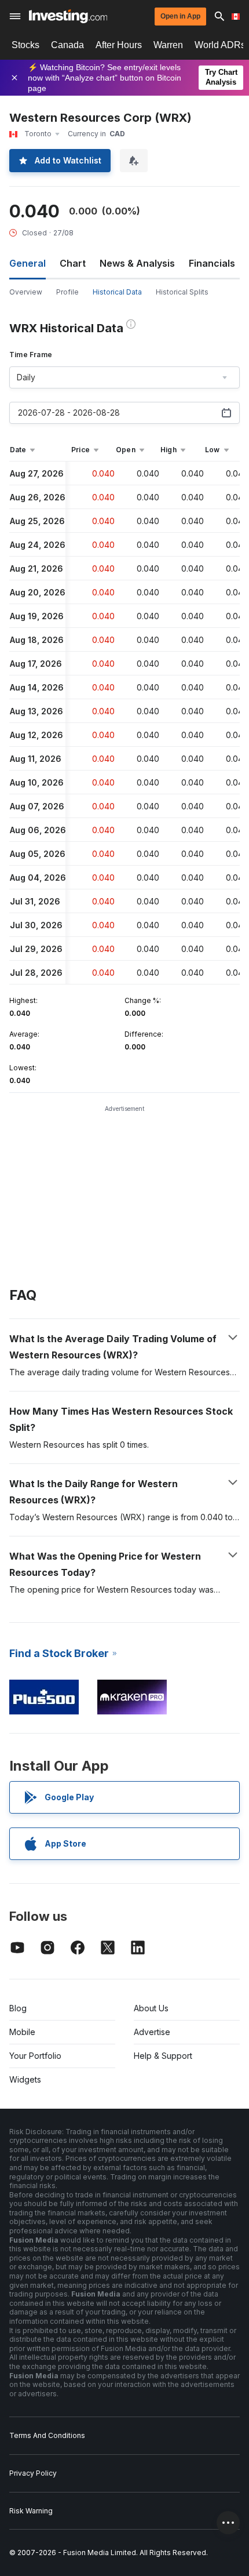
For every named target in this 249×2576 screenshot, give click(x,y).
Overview (26, 292)
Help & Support (163, 2056)
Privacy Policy (33, 2473)
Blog (18, 2008)
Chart (73, 263)
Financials (212, 263)
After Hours (119, 45)
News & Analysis (137, 263)
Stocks (25, 45)
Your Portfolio (35, 2056)
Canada (67, 45)
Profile (67, 292)
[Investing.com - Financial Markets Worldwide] (68, 16)
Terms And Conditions (47, 2435)
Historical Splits (182, 292)
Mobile (22, 2032)
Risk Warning (31, 2511)
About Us (151, 2008)
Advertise (152, 2032)
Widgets (25, 2079)
